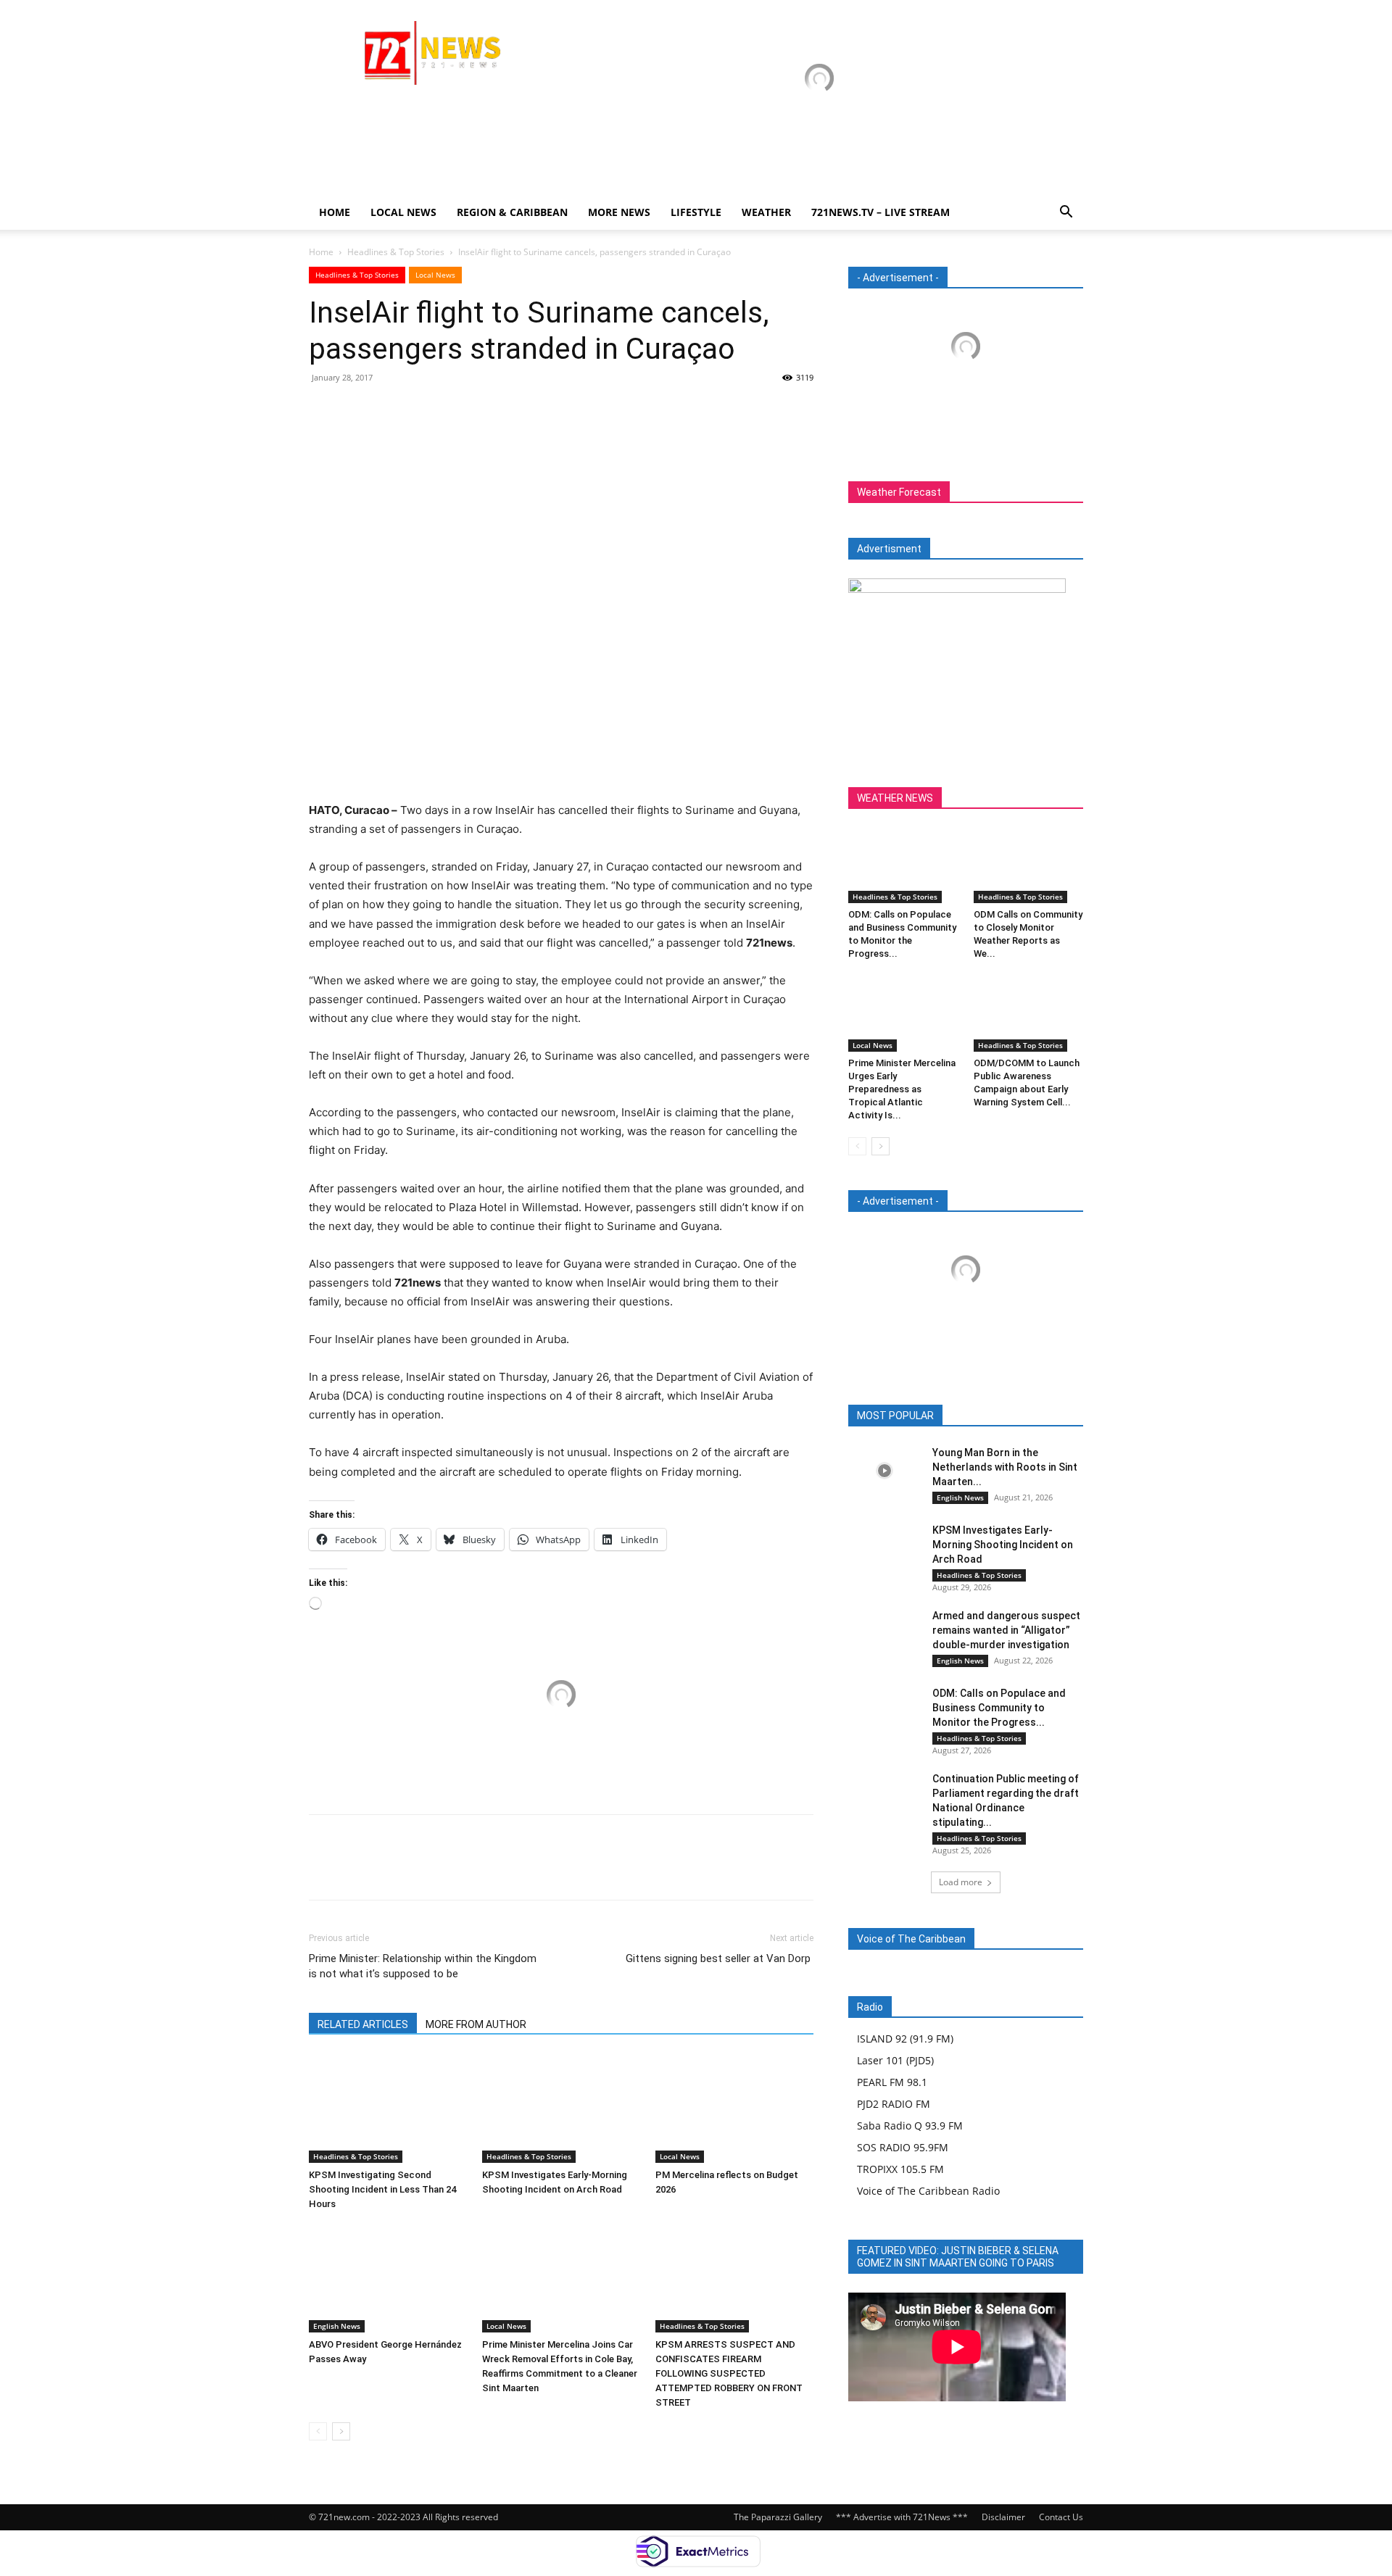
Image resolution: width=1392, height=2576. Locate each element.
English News (337, 2326)
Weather (766, 212)
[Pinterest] (390, 410)
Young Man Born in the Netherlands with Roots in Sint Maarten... (1005, 1467)
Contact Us (1061, 2517)
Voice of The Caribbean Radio (928, 2191)
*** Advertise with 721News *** (902, 2517)
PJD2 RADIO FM (894, 2104)
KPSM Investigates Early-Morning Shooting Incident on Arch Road (1003, 1545)
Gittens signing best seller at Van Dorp (720, 1958)
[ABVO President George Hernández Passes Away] (388, 2278)
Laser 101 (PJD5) (895, 2060)
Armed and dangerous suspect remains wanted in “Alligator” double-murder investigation (1006, 1630)
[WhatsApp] (423, 410)
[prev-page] (318, 2431)
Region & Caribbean (512, 212)
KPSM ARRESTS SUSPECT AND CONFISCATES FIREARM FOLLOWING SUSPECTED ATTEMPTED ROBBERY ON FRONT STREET (729, 2373)
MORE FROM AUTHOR (476, 2024)
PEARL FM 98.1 (892, 2082)
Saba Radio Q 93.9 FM (910, 2126)
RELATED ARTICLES (363, 2024)
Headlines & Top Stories (396, 252)
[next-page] (341, 2431)
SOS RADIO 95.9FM (903, 2147)
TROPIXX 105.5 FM (900, 2169)
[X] (357, 410)
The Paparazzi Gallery (778, 2517)
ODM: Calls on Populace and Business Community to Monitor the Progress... (999, 1708)
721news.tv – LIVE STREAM (881, 212)
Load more (961, 1882)
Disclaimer (1003, 2517)
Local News (403, 212)
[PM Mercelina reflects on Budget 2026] (734, 2108)
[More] (457, 410)
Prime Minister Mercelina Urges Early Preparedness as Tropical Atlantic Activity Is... (902, 1089)
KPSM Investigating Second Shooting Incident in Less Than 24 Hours (382, 2189)
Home (335, 212)
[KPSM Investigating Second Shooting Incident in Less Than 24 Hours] (388, 2108)
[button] (1066, 213)
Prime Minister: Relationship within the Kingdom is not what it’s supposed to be (423, 1966)
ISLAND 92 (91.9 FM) (905, 2039)
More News (619, 212)
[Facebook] (323, 410)
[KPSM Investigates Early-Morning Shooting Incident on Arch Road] (561, 2108)
